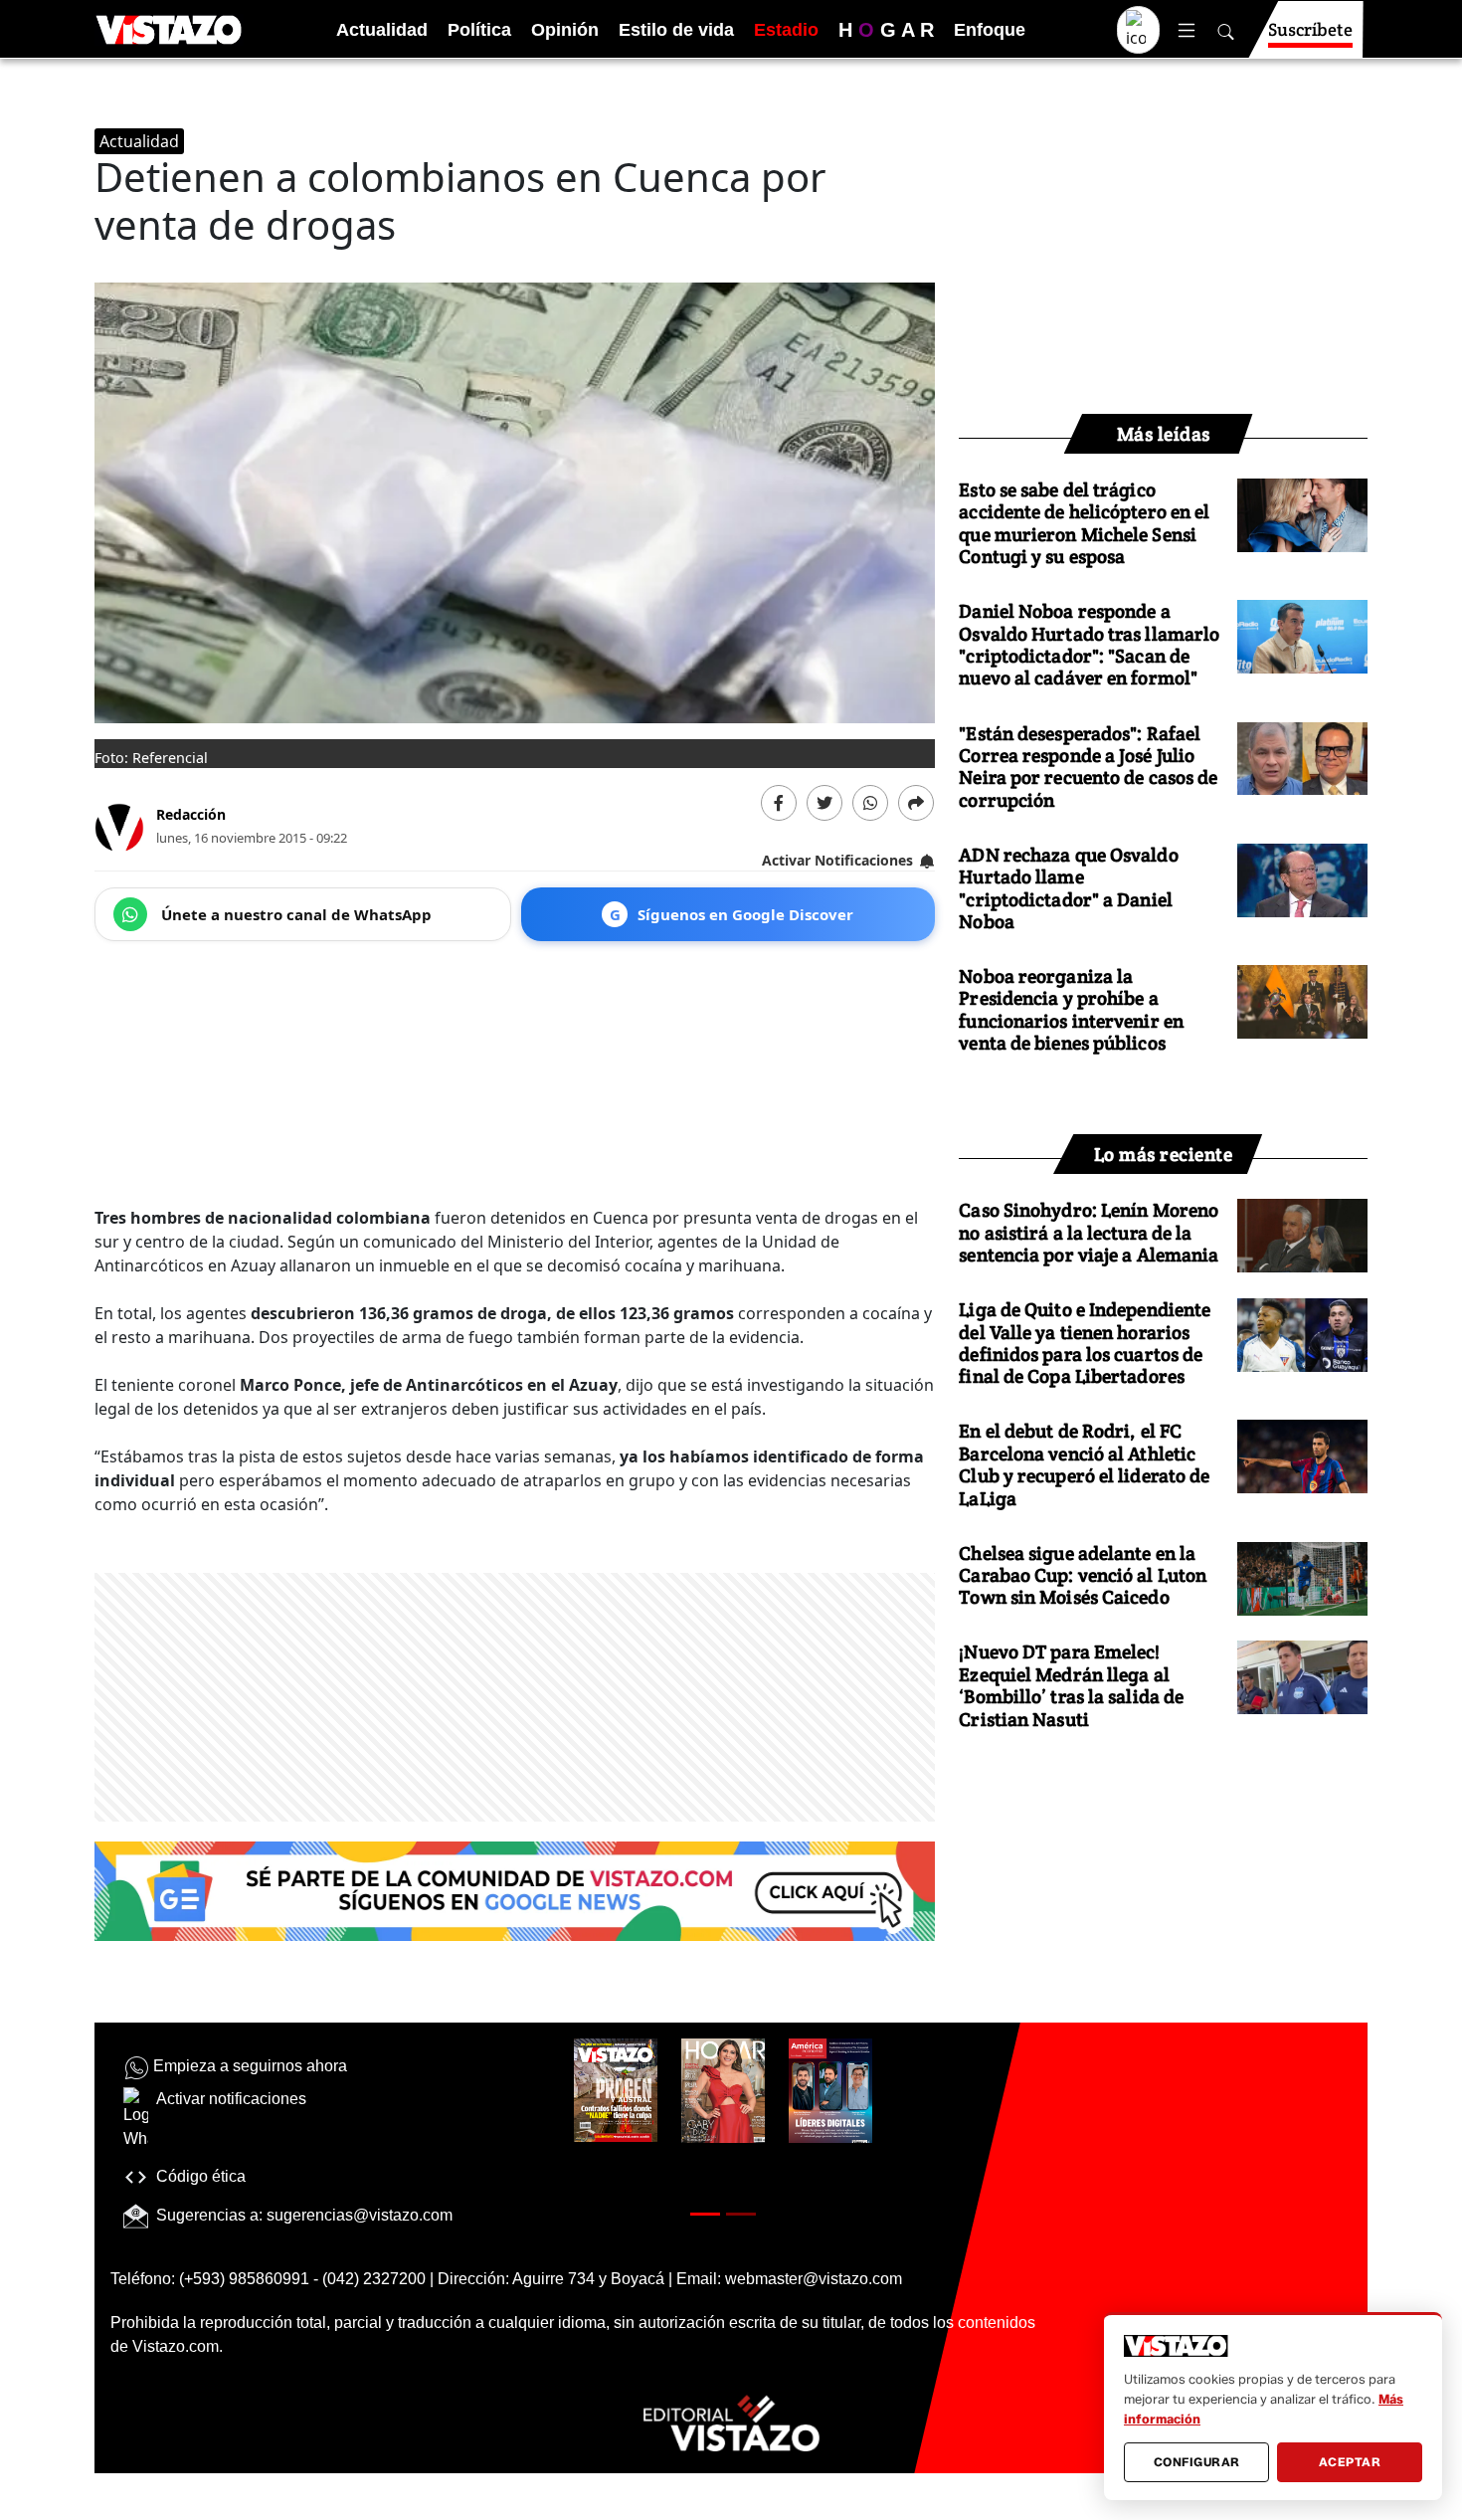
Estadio (786, 30)
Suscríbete (1310, 29)
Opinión (565, 30)
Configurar (1197, 2462)
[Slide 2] (741, 2214)
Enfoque (990, 30)
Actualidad (382, 30)
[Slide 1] (705, 2214)
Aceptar (1350, 2462)
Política (479, 30)
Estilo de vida (676, 30)
